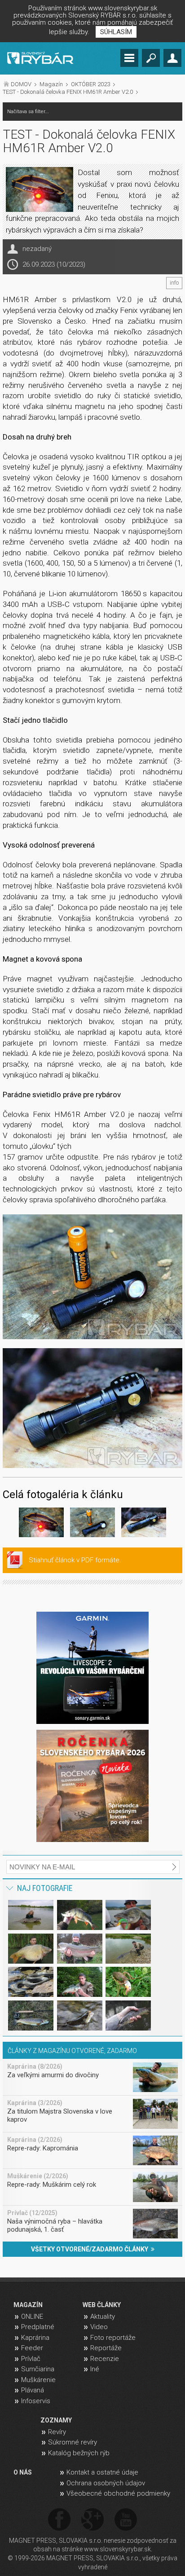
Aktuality (103, 2317)
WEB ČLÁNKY (102, 2305)
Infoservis (36, 2401)
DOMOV (21, 84)
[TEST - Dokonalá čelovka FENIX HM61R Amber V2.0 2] (92, 1408)
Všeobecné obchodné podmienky (118, 2493)
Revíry (57, 2432)
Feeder (32, 2348)
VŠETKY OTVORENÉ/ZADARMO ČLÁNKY (91, 2249)
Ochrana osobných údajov (106, 2483)
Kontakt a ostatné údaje (102, 2472)
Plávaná (33, 2390)
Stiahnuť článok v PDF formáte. (75, 1560)
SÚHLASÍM (116, 32)
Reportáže (106, 2348)
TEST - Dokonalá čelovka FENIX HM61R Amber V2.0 (68, 92)
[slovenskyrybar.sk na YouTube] (126, 2520)
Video (99, 2327)
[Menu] (129, 58)
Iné (95, 2369)
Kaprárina (35, 2338)
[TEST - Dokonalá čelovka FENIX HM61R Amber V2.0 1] (92, 1277)
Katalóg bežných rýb (79, 2453)
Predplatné (38, 2327)
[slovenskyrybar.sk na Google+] (92, 2520)
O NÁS (23, 2472)
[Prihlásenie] (172, 58)
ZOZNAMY (56, 2420)
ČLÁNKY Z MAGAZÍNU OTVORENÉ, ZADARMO (72, 2051)
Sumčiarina (38, 2369)
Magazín (51, 84)
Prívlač (31, 2359)
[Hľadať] (151, 58)
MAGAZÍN (28, 2305)
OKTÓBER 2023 (90, 84)
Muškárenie (38, 2380)
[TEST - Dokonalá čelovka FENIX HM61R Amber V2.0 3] (144, 1524)
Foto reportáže (113, 2338)
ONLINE (32, 2317)
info (174, 283)
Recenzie (105, 2359)
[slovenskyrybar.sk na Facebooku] (59, 2520)
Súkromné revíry (73, 2442)
